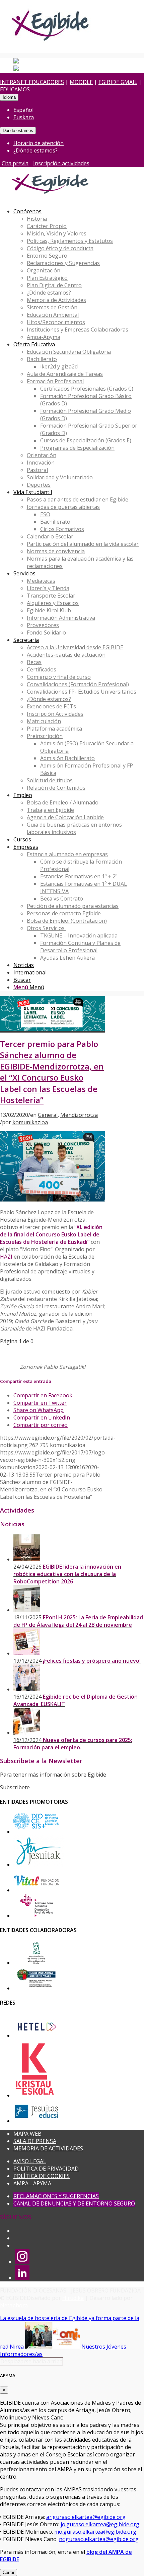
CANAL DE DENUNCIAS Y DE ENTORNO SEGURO (74, 2203)
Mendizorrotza (79, 1115)
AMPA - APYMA (32, 2183)
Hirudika (73, 2298)
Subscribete (15, 1787)
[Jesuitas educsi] (36, 2121)
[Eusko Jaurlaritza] (36, 1988)
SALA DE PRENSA (35, 2141)
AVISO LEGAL (30, 2161)
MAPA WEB (27, 2134)
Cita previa (15, 163)
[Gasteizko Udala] (36, 1963)
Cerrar (9, 2572)
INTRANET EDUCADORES (32, 82)
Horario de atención (39, 143)
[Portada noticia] (53, 1029)
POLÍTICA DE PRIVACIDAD (46, 2169)
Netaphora (14, 2305)
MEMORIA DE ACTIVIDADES (48, 2148)
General (48, 1115)
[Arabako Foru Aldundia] (36, 1916)
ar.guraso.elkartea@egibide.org (86, 2517)
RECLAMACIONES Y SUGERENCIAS (56, 2196)
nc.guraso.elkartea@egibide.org (99, 2539)
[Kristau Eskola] (35, 2095)
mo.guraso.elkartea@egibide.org (95, 2532)
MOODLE (81, 82)
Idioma (9, 97)
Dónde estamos (18, 130)
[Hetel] (36, 2036)
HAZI (6, 1257)
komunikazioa (30, 1122)
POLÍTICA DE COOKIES (42, 2176)
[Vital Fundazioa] (36, 1890)
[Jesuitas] (39, 1865)
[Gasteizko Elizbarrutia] (36, 1832)
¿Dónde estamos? (35, 150)
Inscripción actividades (61, 163)
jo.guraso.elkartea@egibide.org (100, 2524)
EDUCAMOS (15, 89)
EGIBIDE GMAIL (118, 82)
